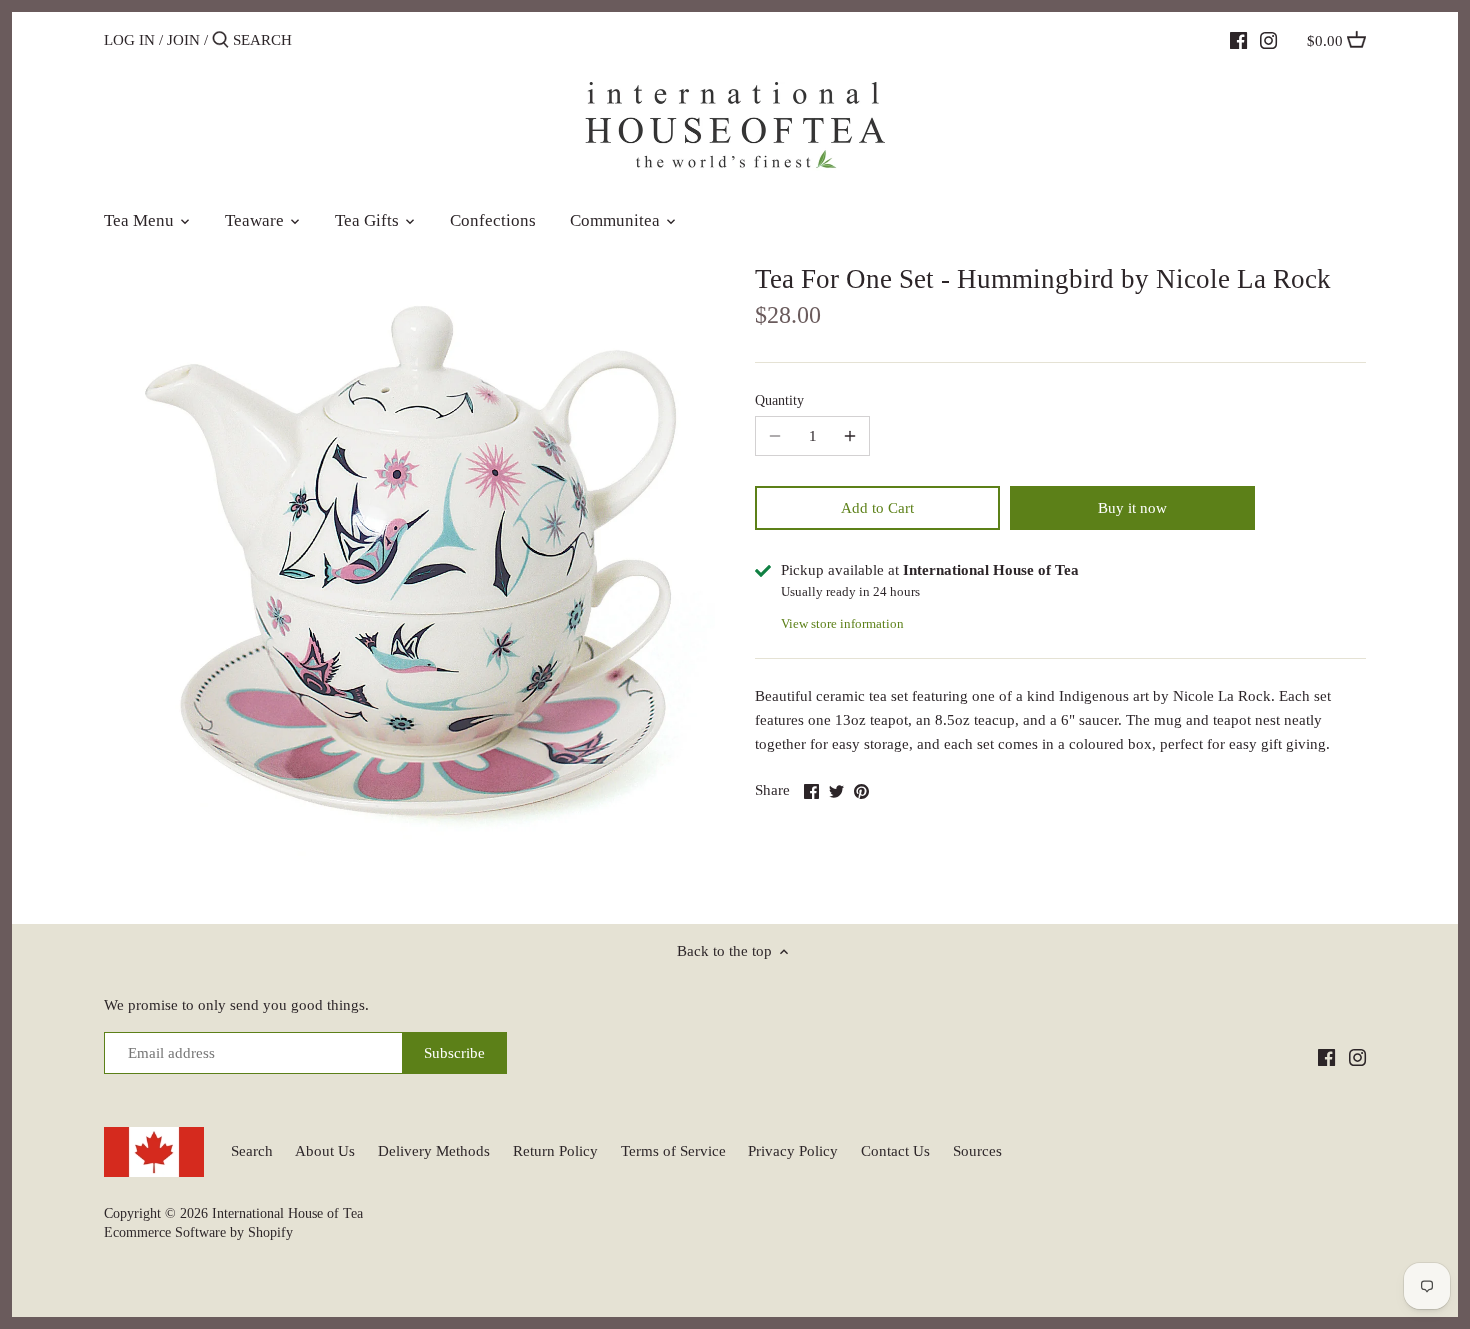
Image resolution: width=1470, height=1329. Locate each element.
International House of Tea (287, 1213)
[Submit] (220, 40)
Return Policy (555, 1151)
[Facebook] (1238, 39)
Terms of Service (673, 1151)
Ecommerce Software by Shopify (198, 1232)
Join (183, 40)
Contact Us (895, 1151)
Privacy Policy (793, 1151)
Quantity (779, 400)
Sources (977, 1151)
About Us (325, 1151)
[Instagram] (1268, 39)
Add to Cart (877, 508)
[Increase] (850, 436)
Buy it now (1132, 508)
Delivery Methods (434, 1151)
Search (252, 1151)
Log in (129, 40)
